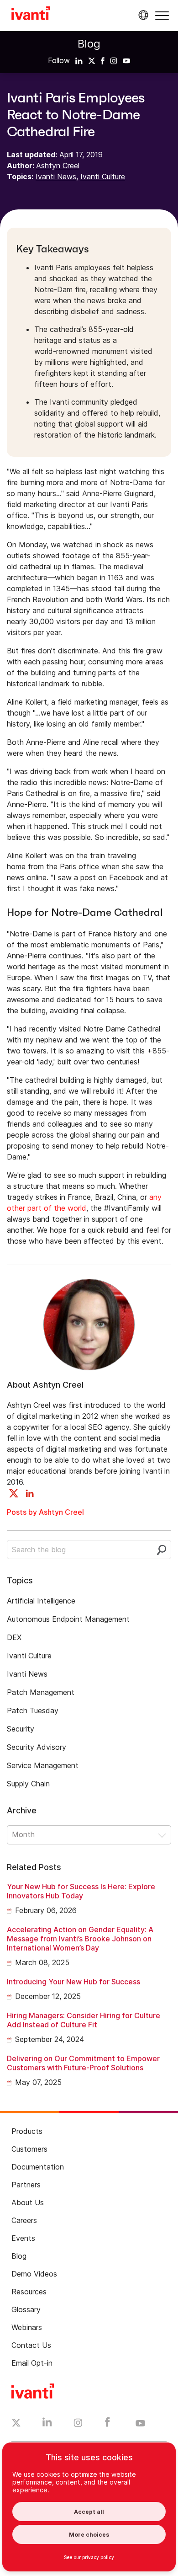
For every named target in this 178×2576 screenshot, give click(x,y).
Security (21, 1729)
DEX (14, 1637)
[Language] (142, 15)
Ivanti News (56, 176)
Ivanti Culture (103, 176)
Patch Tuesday (33, 1710)
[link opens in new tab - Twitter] (16, 2424)
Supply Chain (28, 1784)
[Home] (31, 15)
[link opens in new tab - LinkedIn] (47, 2424)
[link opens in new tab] (79, 60)
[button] (162, 15)
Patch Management (41, 1692)
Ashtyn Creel (58, 166)
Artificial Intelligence (41, 1601)
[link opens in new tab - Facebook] (107, 2424)
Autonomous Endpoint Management (68, 1619)
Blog (89, 44)
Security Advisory (37, 1747)
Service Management (43, 1765)
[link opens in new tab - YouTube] (140, 2424)
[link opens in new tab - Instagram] (78, 2424)
